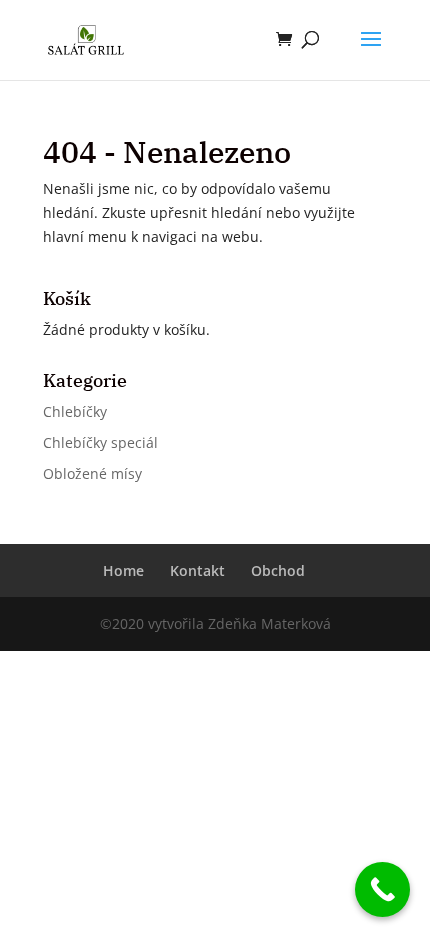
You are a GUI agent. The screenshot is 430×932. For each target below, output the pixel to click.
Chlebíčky (75, 411)
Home (123, 570)
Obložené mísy (92, 473)
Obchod (278, 570)
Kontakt (197, 570)
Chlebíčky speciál (100, 442)
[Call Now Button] (382, 889)
